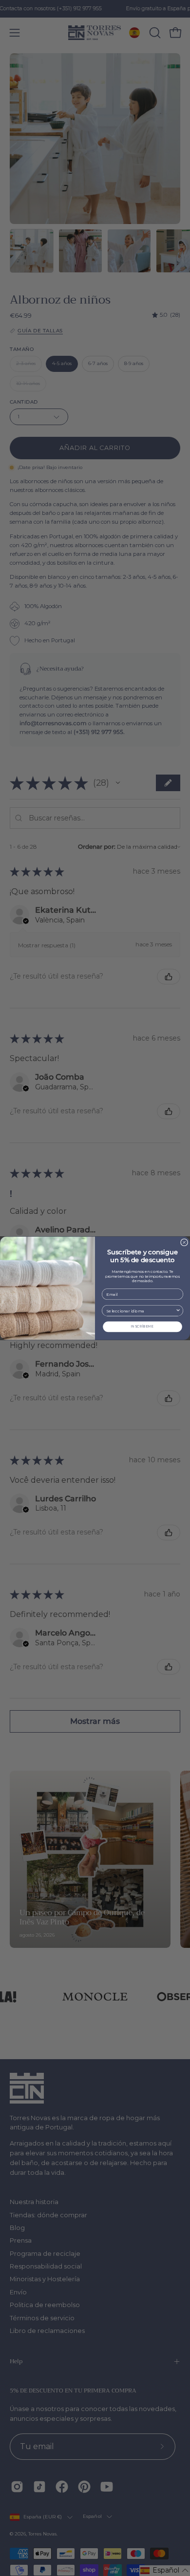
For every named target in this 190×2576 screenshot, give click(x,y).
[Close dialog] (184, 1242)
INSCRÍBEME (142, 1326)
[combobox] (141, 1310)
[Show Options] (178, 1310)
